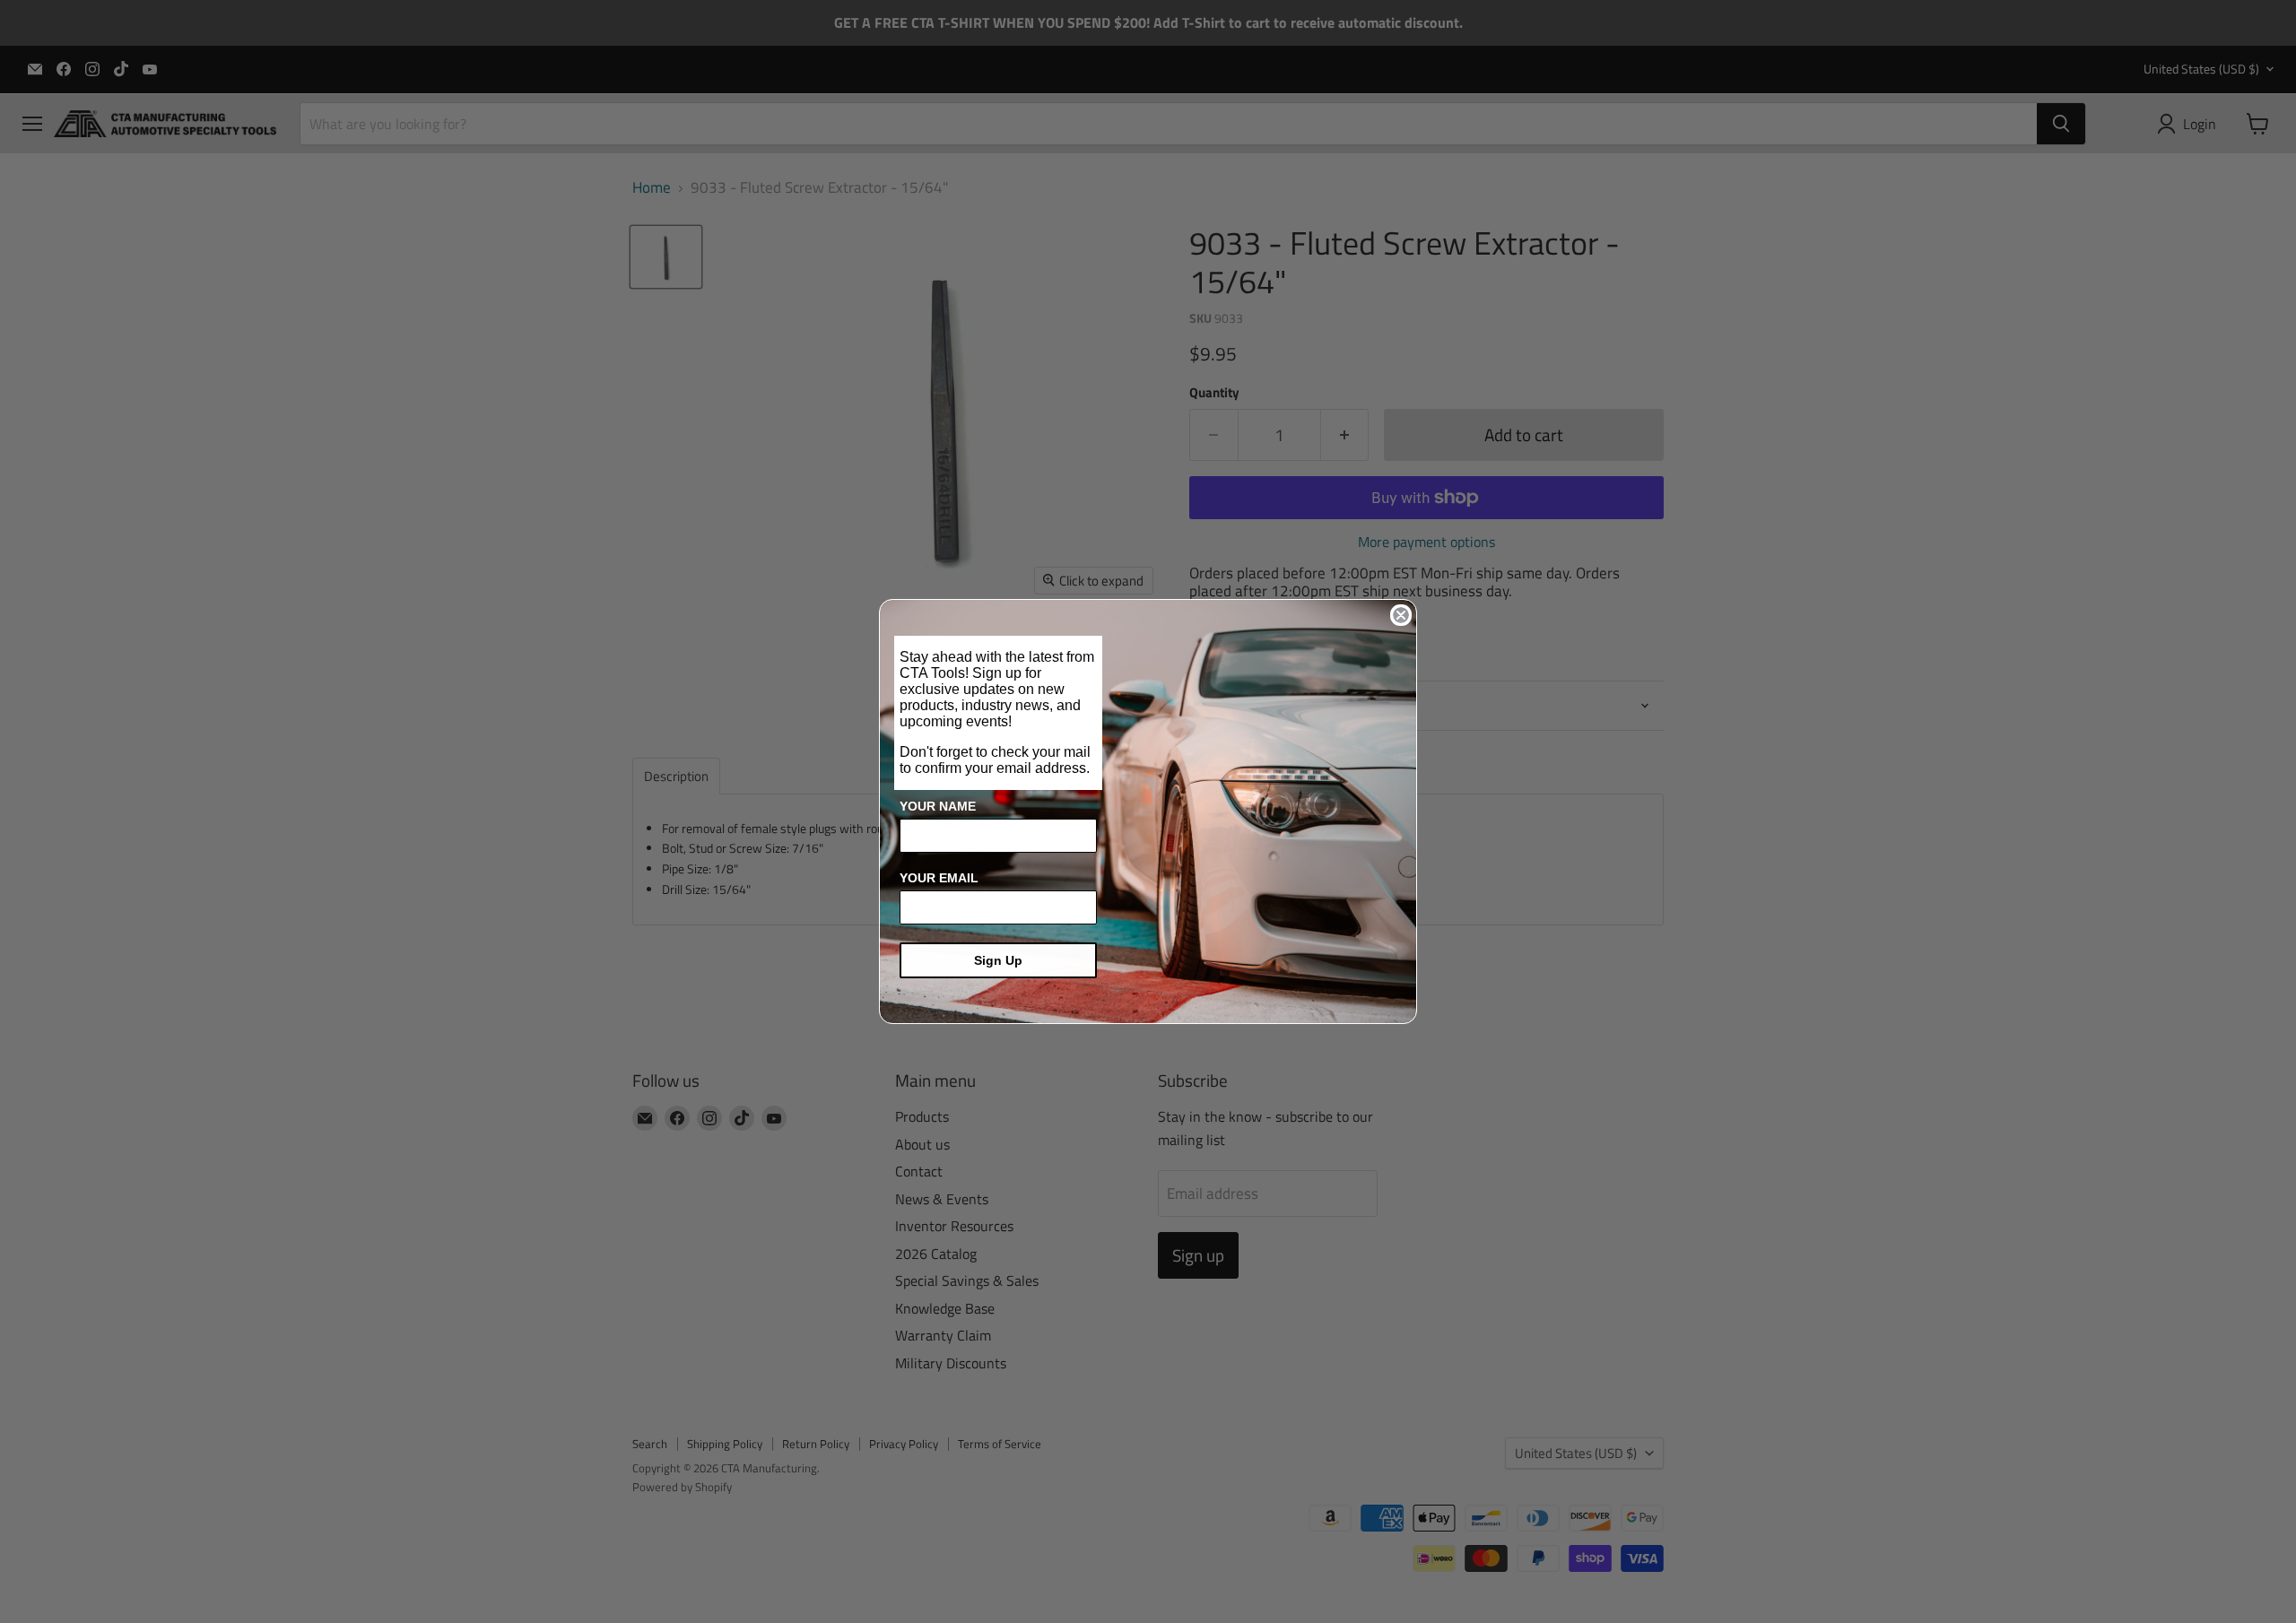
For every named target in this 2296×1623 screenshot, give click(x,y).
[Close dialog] (1401, 615)
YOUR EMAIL (939, 878)
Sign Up (998, 960)
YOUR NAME (938, 806)
